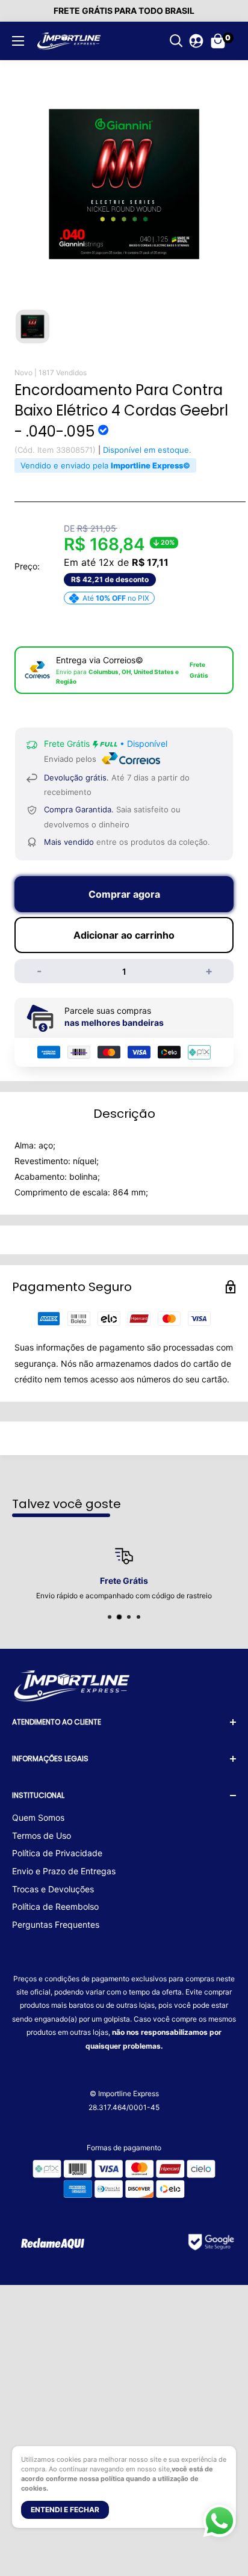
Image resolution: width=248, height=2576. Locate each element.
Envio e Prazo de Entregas (64, 1871)
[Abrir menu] (18, 41)
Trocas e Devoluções (53, 1889)
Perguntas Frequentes (56, 1924)
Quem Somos (38, 1817)
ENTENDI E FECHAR (65, 2510)
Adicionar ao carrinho (124, 935)
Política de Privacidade (57, 1853)
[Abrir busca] (176, 41)
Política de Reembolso (55, 1906)
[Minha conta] (196, 41)
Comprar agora (124, 894)
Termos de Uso (42, 1835)
